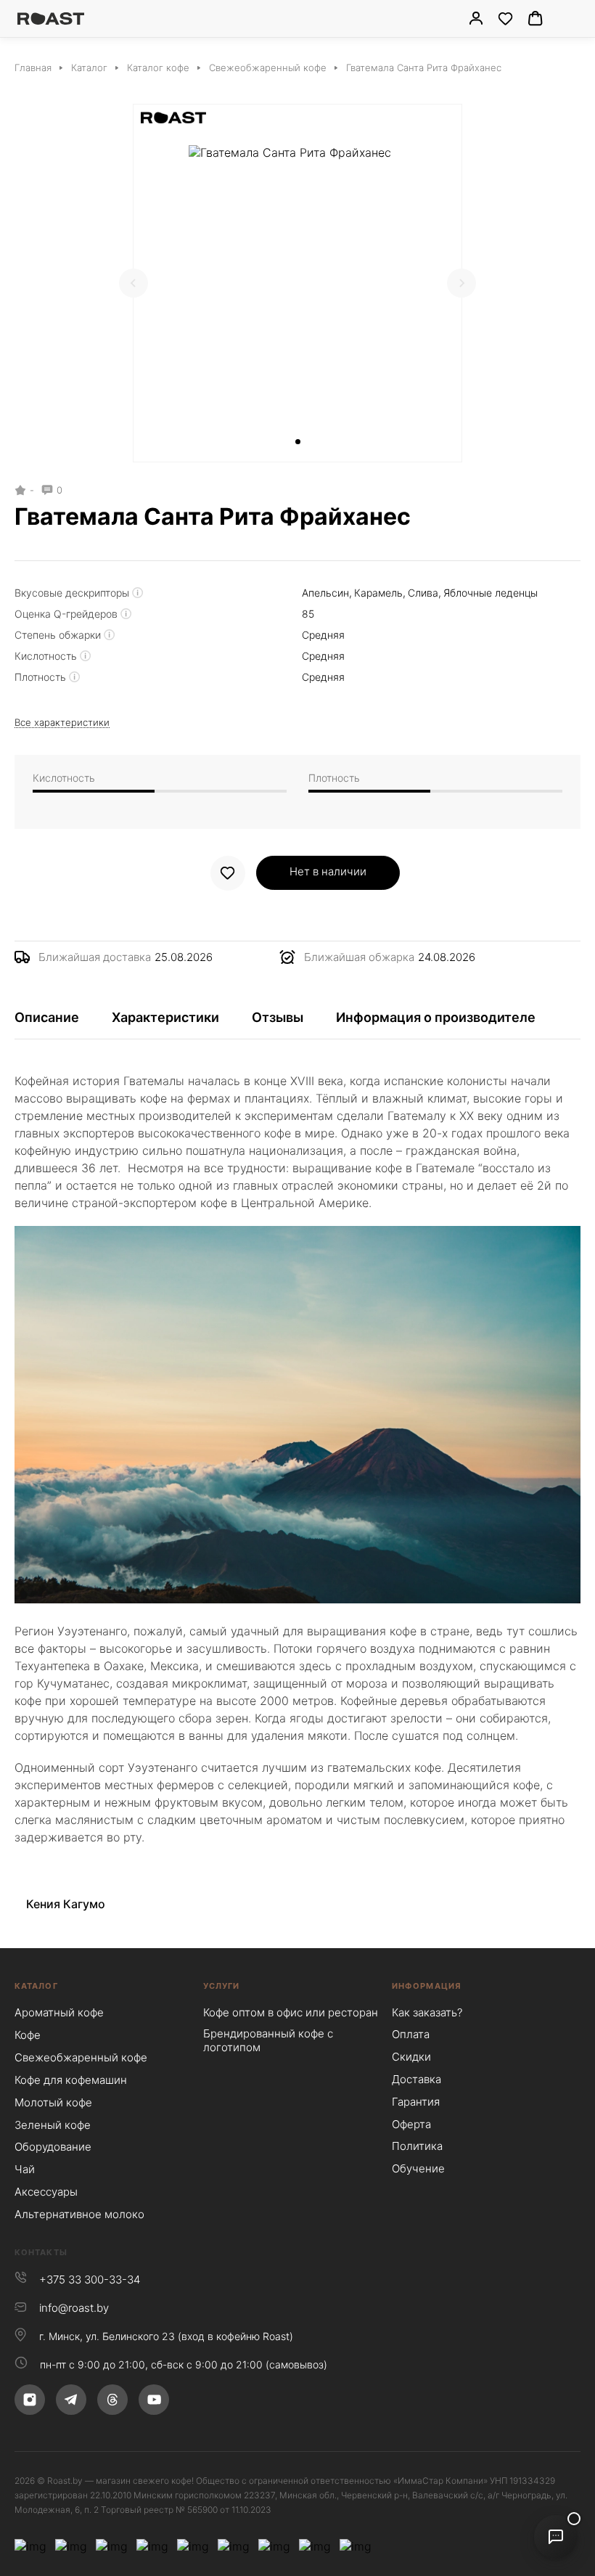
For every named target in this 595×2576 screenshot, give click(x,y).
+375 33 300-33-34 (90, 2279)
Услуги (222, 1986)
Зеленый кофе (53, 2125)
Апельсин (325, 593)
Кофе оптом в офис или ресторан (291, 2012)
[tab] (298, 442)
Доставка (416, 2079)
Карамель (378, 593)
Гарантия (416, 2102)
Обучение (418, 2168)
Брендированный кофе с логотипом (268, 2040)
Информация (427, 1986)
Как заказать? (427, 2012)
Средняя (323, 635)
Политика (417, 2146)
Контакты (41, 2252)
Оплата (411, 2034)
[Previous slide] (134, 283)
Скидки (411, 2057)
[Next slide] (461, 283)
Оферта (411, 2124)
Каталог (36, 1986)
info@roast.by (74, 2308)
